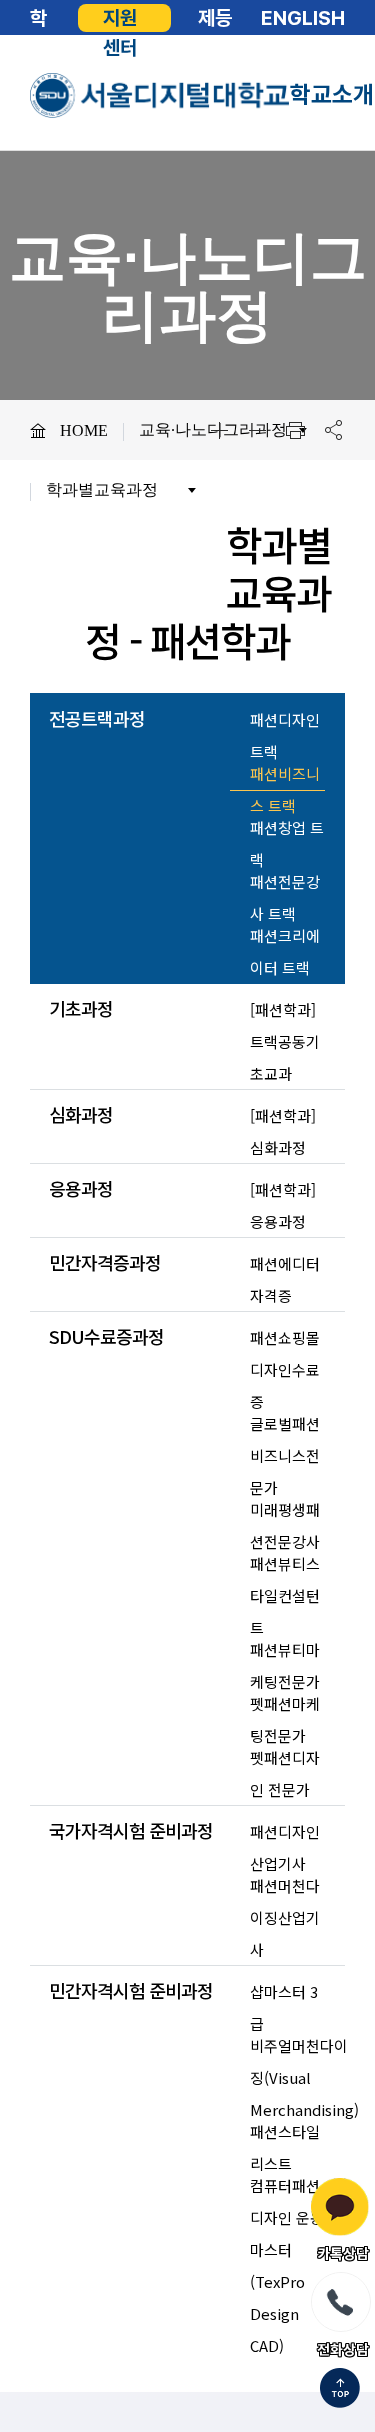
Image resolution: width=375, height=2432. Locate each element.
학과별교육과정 (102, 489)
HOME (84, 430)
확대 (219, 430)
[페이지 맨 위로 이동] (340, 2390)
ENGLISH (303, 18)
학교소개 (332, 94)
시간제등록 (215, 18)
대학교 (38, 18)
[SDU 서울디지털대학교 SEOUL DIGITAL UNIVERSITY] (160, 95)
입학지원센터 (120, 18)
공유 (333, 430)
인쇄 (295, 430)
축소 (257, 430)
